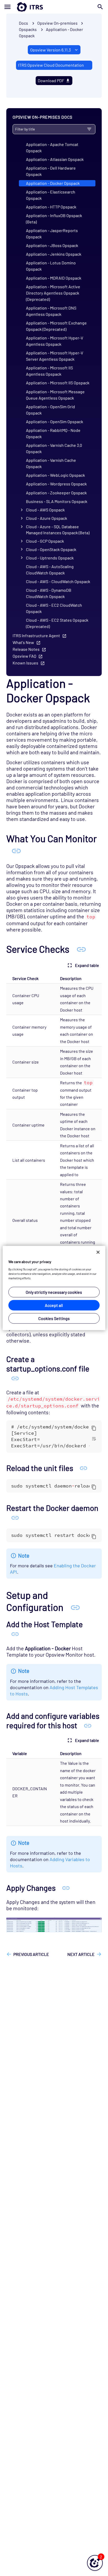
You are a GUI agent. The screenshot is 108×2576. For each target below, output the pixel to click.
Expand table (87, 965)
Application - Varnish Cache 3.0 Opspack (54, 448)
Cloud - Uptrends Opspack (50, 558)
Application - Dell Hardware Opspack (51, 171)
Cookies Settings (54, 1318)
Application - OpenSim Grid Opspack (50, 410)
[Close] (98, 1252)
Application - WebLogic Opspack (55, 475)
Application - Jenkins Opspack (54, 254)
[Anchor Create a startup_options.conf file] (15, 1378)
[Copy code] (94, 1428)
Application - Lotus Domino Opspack (51, 266)
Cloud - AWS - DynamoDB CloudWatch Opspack (49, 593)
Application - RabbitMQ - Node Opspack (53, 433)
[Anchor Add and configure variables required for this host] (88, 1725)
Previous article (31, 1954)
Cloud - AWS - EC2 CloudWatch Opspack (54, 608)
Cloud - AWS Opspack (45, 510)
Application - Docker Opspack (53, 183)
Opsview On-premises (57, 23)
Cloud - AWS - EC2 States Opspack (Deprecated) (57, 623)
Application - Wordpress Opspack (56, 484)
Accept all (54, 1305)
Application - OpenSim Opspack (55, 422)
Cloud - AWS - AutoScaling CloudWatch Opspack (50, 570)
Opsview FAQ (24, 656)
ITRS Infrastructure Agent (36, 635)
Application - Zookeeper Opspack (56, 493)
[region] (54, 1288)
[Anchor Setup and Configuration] (75, 1607)
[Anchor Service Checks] (81, 949)
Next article (81, 1954)
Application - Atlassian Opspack (55, 159)
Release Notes (26, 649)
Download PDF (51, 80)
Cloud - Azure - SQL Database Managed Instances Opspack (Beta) (58, 530)
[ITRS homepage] (54, 7)
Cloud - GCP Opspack (45, 541)
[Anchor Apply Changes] (66, 1888)
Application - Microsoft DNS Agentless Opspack (51, 311)
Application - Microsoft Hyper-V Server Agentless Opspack (55, 356)
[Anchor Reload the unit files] (83, 1468)
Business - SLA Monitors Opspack (57, 501)
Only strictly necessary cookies (54, 1292)
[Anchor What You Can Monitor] (16, 850)
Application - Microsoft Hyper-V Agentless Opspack (55, 341)
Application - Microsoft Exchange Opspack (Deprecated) (56, 326)
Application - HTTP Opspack (51, 207)
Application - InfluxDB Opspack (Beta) (54, 219)
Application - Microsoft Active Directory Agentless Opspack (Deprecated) (53, 293)
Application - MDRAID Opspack (54, 278)
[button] (95, 2563)
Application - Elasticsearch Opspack (51, 195)
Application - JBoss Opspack (52, 245)
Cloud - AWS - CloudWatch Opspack (58, 581)
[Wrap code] (94, 1438)
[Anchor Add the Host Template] (15, 1634)
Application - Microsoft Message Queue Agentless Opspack (55, 395)
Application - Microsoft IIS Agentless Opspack (49, 371)
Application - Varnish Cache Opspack (51, 463)
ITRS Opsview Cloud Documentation (51, 65)
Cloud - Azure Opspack (47, 518)
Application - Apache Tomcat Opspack (52, 147)
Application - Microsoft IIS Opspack (58, 383)
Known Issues (25, 663)
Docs (23, 23)
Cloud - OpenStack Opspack (51, 549)
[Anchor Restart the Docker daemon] (15, 1517)
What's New (23, 642)
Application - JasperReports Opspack (52, 234)
